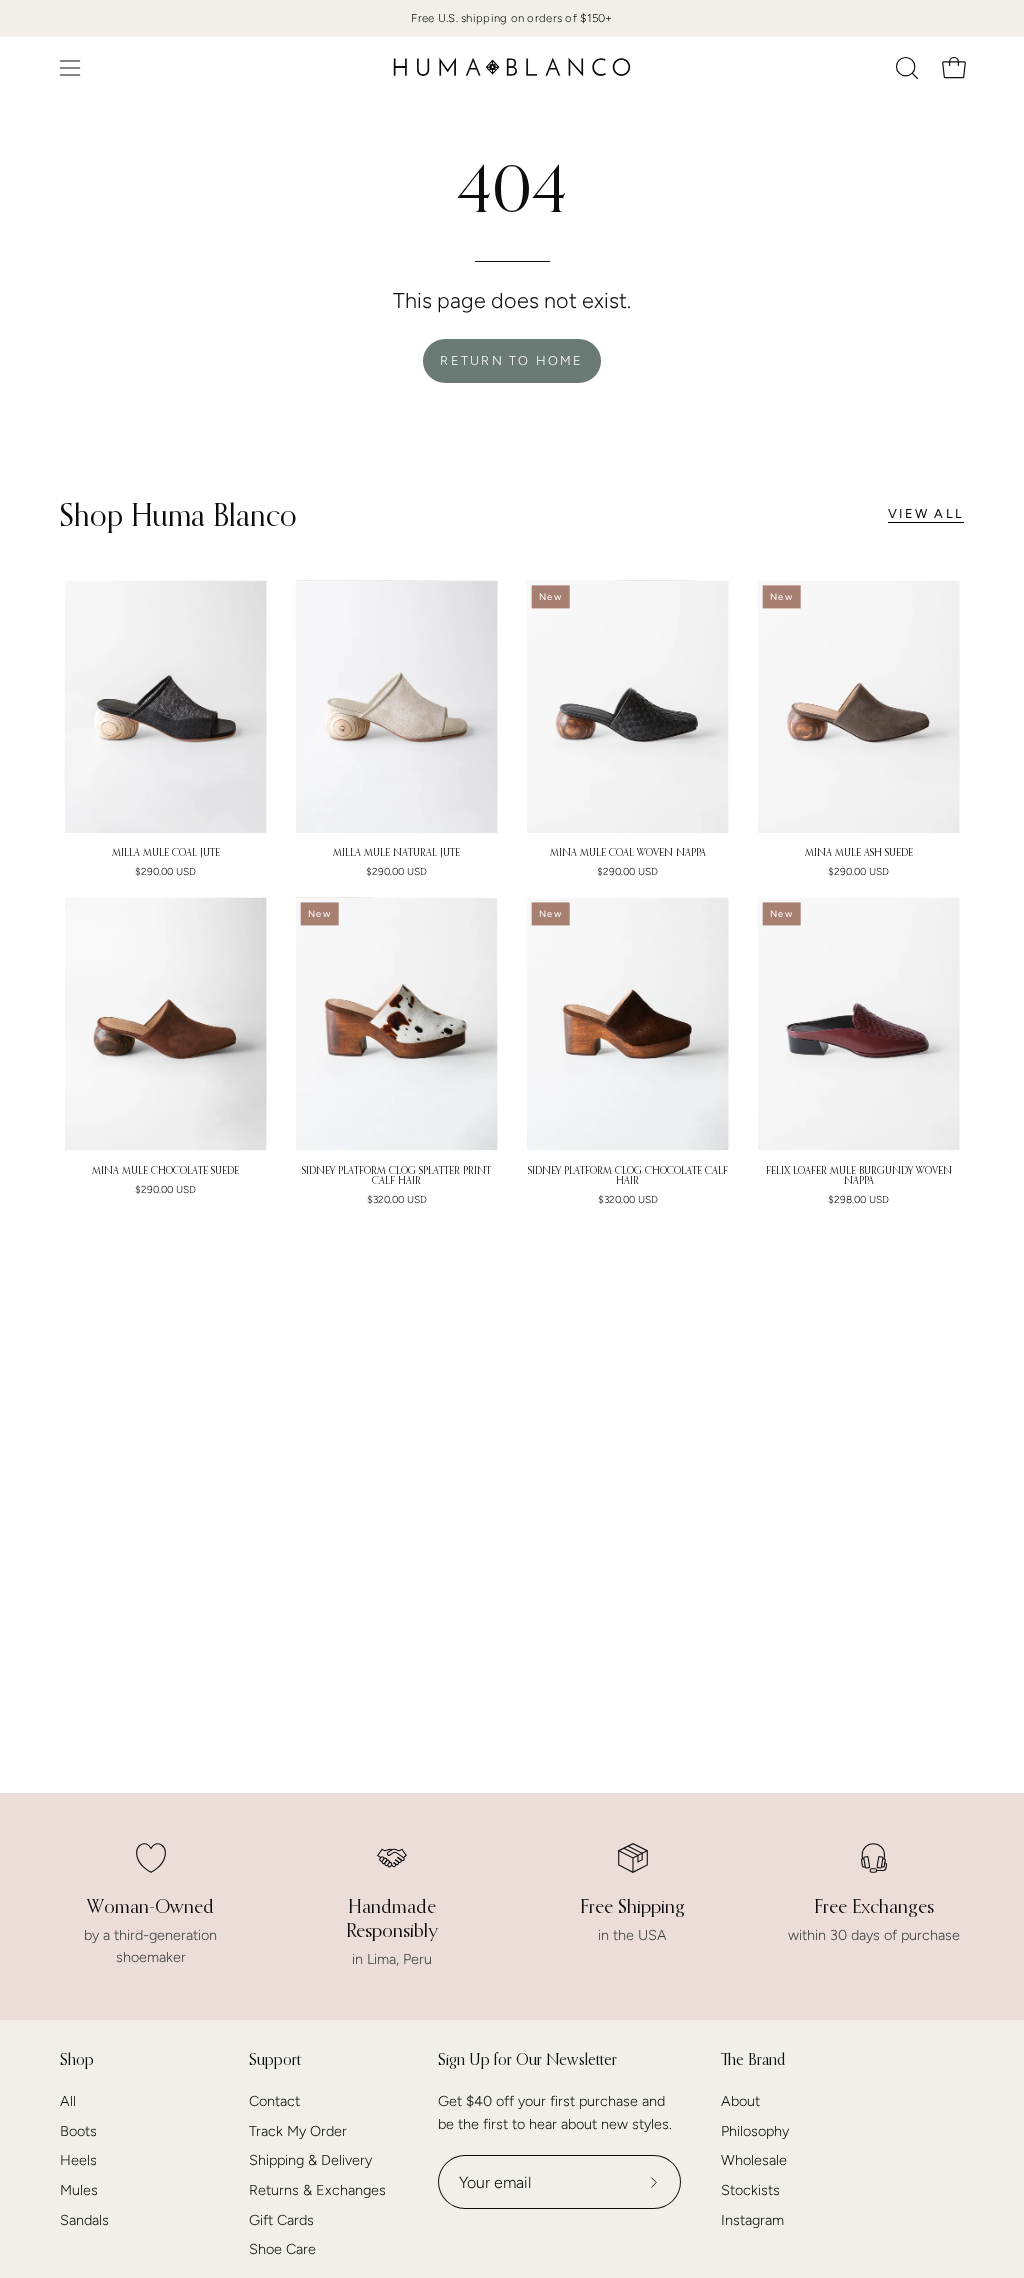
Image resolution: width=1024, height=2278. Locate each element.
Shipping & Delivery (310, 2161)
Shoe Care (282, 2250)
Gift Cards (281, 2220)
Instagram (752, 2220)
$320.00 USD (397, 1200)
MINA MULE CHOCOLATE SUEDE (165, 1171)
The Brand (753, 2059)
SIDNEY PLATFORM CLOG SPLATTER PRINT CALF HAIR (396, 1176)
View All (926, 513)
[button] (905, 68)
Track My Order (298, 2131)
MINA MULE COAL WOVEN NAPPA (628, 853)
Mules (79, 2190)
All (68, 2101)
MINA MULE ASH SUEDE (859, 853)
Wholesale (754, 2161)
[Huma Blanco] (512, 67)
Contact (274, 2101)
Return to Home (511, 360)
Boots (78, 2131)
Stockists (750, 2190)
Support (275, 2059)
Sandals (84, 2220)
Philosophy (755, 2131)
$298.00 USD (858, 1200)
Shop (77, 2059)
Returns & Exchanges (317, 2190)
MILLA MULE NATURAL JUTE (396, 853)
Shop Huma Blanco (178, 515)
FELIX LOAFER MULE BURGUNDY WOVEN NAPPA (859, 1176)
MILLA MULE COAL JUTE (166, 853)
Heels (78, 2161)
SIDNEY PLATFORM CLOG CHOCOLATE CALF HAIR (628, 1176)
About (740, 2101)
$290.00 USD (165, 872)
